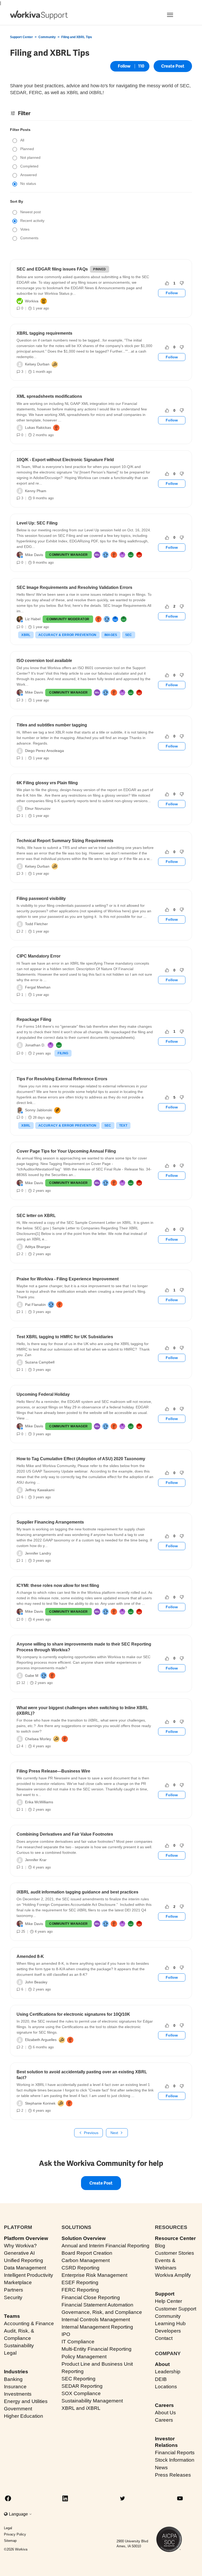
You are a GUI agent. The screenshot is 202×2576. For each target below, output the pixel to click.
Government (18, 2409)
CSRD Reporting (80, 2268)
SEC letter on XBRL (36, 1216)
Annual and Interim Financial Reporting (105, 2246)
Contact (164, 2338)
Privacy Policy (15, 2534)
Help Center (168, 2301)
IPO (66, 2334)
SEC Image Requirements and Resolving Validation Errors (74, 587)
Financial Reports (175, 2453)
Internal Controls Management (96, 2320)
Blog (160, 2246)
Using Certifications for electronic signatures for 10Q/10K (73, 2014)
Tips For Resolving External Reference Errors (62, 1079)
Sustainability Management (92, 2401)
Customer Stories (175, 2253)
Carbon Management (86, 2260)
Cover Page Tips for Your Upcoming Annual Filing (66, 1151)
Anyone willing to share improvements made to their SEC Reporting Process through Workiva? (84, 1647)
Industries (16, 2372)
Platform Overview (26, 2238)
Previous (91, 2133)
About (162, 2364)
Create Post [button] (173, 66)
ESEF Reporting (80, 2282)
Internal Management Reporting (97, 2327)
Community (47, 37)
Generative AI (19, 2253)
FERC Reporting (80, 2290)
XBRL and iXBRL (81, 2408)
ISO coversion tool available (44, 661)
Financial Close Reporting (91, 2297)
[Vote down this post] (182, 283)
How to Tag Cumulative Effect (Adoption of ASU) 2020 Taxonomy (81, 1459)
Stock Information (175, 2460)
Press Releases (173, 2475)
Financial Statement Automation (97, 2305)
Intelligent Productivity (29, 2275)
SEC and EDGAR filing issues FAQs (52, 269)
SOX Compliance (81, 2393)
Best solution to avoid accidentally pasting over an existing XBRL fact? (82, 2075)
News (161, 2468)
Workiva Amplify (173, 2275)
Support (165, 2294)
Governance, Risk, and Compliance (102, 2312)
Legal (10, 2353)
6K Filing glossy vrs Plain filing (47, 783)
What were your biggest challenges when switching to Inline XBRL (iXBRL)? (82, 1710)
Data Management (25, 2268)
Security (13, 2297)
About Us (165, 2413)
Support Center (21, 37)
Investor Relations (166, 2442)
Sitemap (10, 2541)
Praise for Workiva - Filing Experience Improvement (68, 1279)
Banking (13, 2379)
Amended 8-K (30, 1956)
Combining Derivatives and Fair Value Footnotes (65, 1834)
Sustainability (19, 2346)
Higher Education (24, 2416)
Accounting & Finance (29, 2323)
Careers (164, 2405)
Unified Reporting (24, 2260)
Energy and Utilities (26, 2401)
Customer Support (176, 2309)
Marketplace (18, 2282)
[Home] (39, 15)
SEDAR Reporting (82, 2386)
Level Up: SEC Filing (37, 523)
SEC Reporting (79, 2379)
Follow (124, 66)
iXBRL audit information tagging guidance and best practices (77, 1892)
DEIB (161, 2379)
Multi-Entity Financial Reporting (97, 2349)
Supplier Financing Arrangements (50, 1522)
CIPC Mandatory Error (39, 956)
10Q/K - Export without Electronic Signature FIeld (65, 460)
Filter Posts (20, 130)
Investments (18, 2394)
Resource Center (175, 2238)
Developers (168, 2331)
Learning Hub (170, 2323)
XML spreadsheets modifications (49, 396)
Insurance (15, 2387)
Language (19, 2514)
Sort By (17, 201)
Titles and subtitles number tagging (52, 725)
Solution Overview (84, 2238)
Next (114, 2133)
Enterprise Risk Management (94, 2275)
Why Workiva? (20, 2246)
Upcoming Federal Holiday (43, 1394)
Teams (12, 2316)
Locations (166, 2387)
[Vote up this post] (167, 283)
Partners (14, 2290)
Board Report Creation (87, 2253)
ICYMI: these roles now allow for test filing (58, 1585)
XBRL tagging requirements (44, 333)
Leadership (168, 2372)
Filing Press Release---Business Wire (53, 1771)
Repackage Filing (34, 1019)
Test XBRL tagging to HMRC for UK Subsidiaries (65, 1337)
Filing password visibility (41, 898)
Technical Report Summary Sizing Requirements (65, 841)
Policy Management (84, 2357)
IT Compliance (78, 2342)
